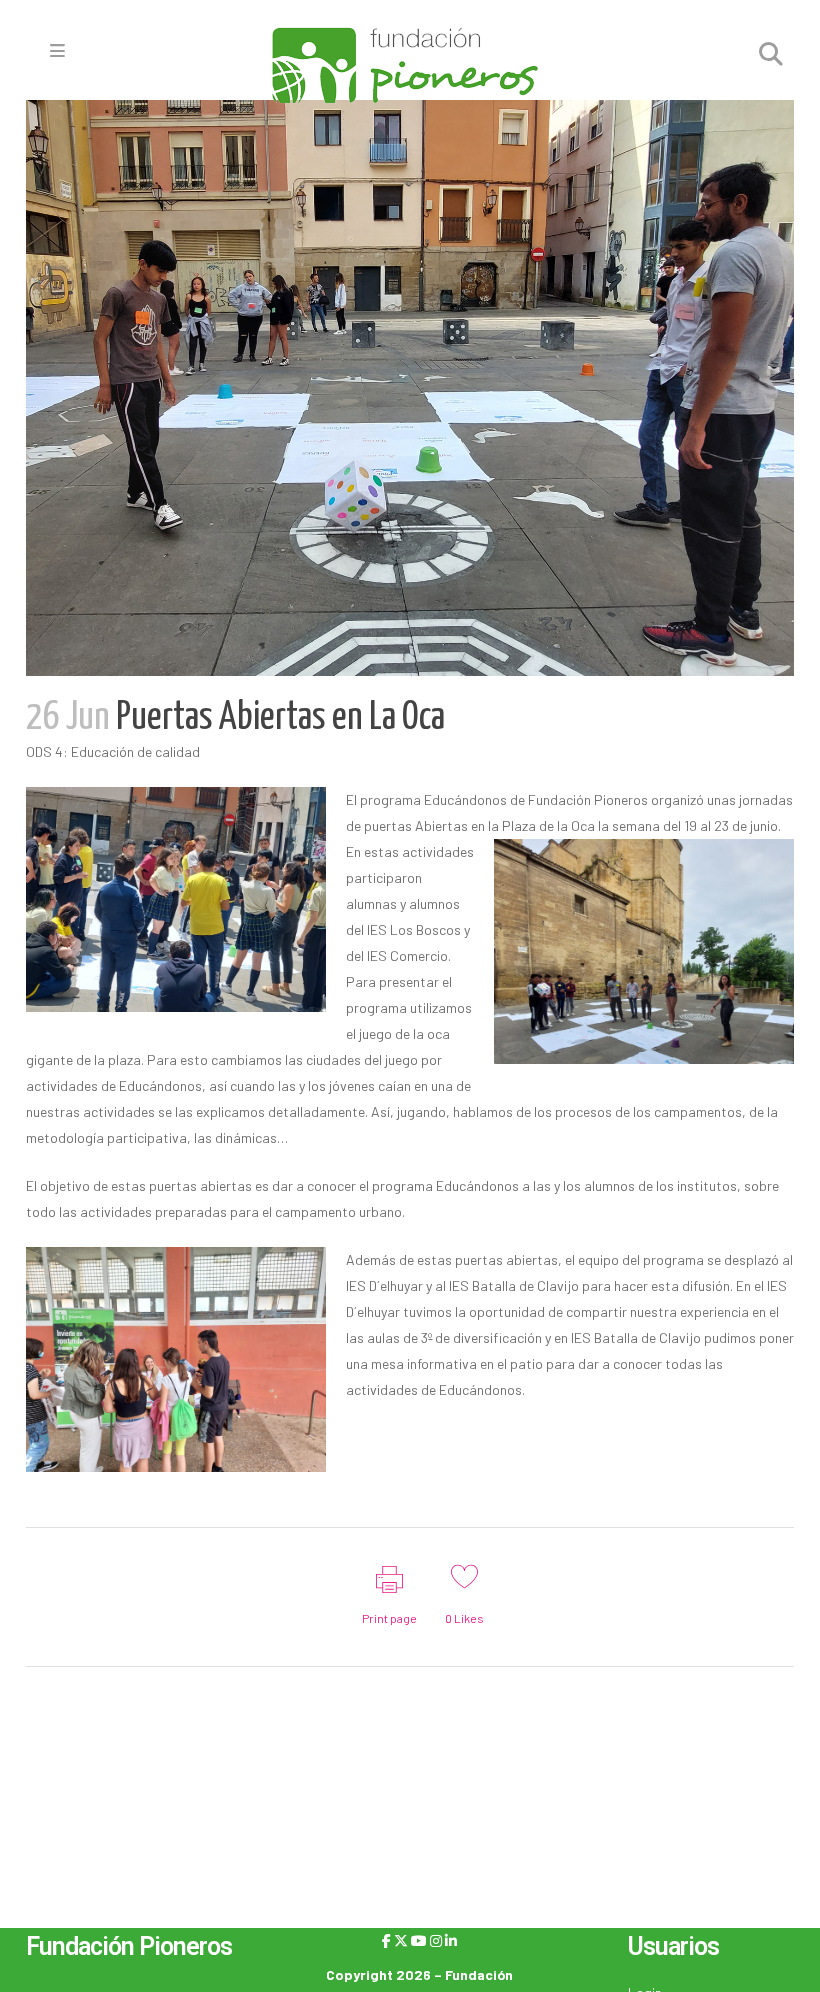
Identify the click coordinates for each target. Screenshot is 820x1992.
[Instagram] (436, 1940)
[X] (401, 1940)
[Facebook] (386, 1940)
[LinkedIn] (451, 1940)
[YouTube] (419, 1940)
